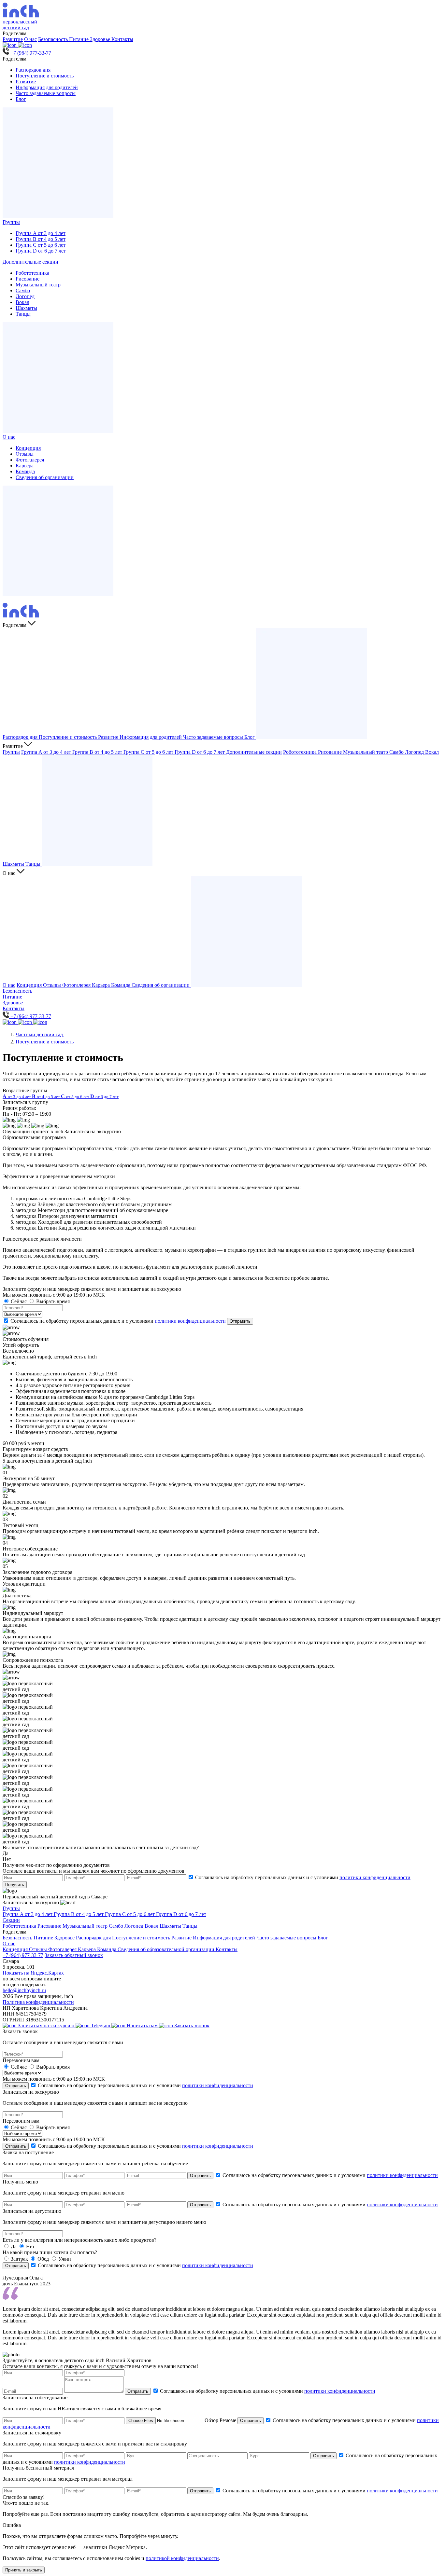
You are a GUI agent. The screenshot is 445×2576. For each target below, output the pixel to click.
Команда (25, 471)
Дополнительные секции (30, 262)
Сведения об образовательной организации (167, 1949)
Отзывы (25, 454)
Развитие (13, 39)
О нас (30, 39)
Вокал (22, 302)
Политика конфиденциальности (38, 2002)
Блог (21, 99)
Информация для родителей (47, 87)
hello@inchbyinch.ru (24, 1990)
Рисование (28, 279)
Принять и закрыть (24, 2570)
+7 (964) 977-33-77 (23, 1955)
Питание (79, 39)
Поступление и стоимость (45, 76)
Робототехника (32, 273)
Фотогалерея (30, 460)
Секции (11, 1920)
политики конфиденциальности (190, 1321)
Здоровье (101, 39)
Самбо (23, 290)
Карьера (25, 466)
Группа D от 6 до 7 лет (41, 251)
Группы (11, 222)
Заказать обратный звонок (74, 1955)
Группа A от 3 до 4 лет (41, 233)
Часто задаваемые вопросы (46, 93)
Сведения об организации (45, 477)
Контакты (122, 39)
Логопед (25, 296)
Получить (15, 1885)
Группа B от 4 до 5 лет (41, 239)
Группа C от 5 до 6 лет (41, 245)
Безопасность (54, 39)
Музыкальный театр (38, 285)
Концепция (28, 448)
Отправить (240, 1321)
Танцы (23, 314)
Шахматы (26, 308)
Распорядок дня (33, 70)
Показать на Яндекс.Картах (33, 1973)
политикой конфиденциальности (182, 2558)
